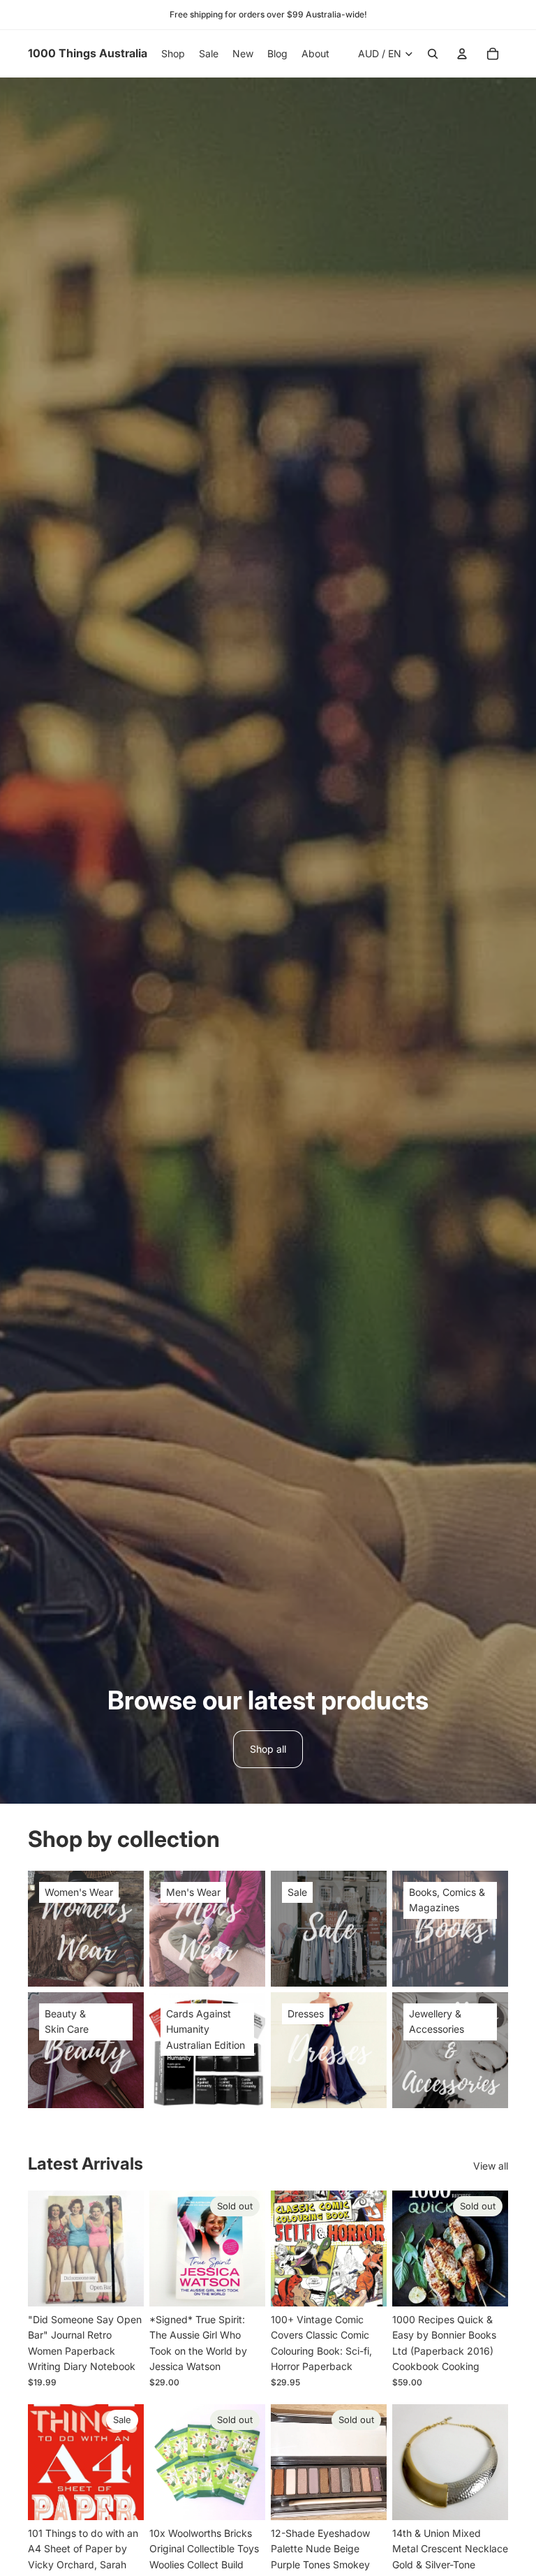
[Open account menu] (462, 54)
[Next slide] (133, 2249)
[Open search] (433, 54)
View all (491, 2166)
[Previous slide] (39, 2249)
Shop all (268, 1749)
